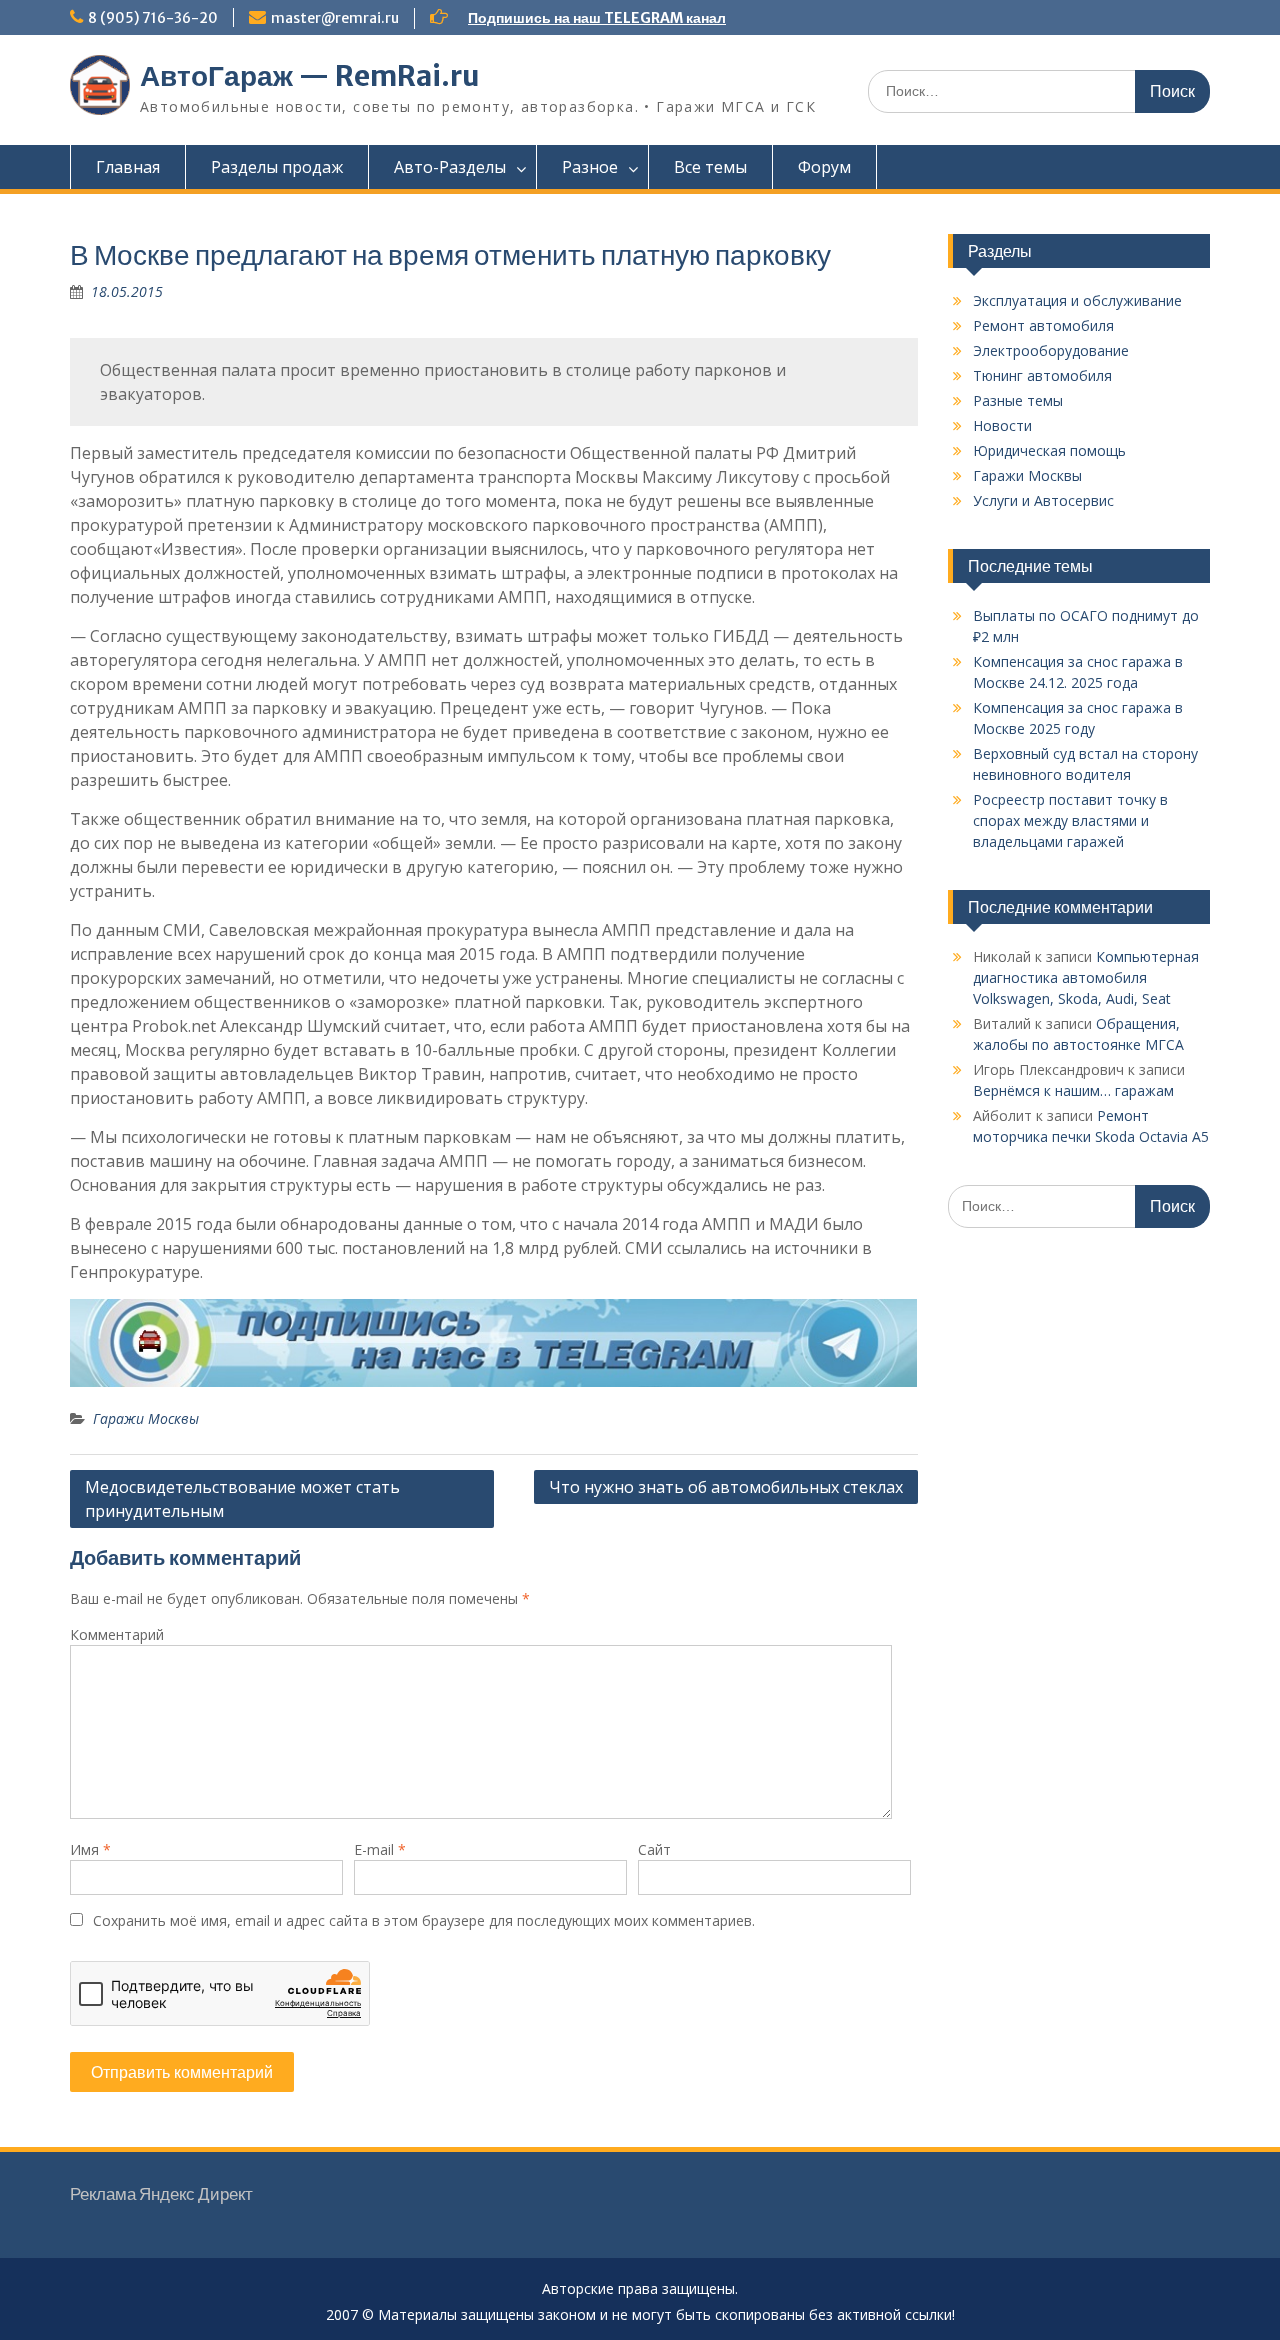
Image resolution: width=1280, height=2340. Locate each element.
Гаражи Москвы (146, 1418)
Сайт (654, 1849)
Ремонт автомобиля (1043, 325)
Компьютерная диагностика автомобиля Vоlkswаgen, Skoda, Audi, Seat (1086, 977)
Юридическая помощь (1049, 450)
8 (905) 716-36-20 (153, 18)
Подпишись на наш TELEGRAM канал (597, 18)
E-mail (380, 1849)
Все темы (710, 167)
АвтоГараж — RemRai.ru (310, 76)
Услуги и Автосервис (1043, 500)
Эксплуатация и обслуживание (1077, 300)
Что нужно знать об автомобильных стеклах (726, 1487)
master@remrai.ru (335, 18)
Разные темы (1018, 400)
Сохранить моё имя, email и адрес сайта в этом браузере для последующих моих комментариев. (424, 1920)
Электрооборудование (1051, 350)
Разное (590, 167)
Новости (1002, 425)
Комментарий (117, 1634)
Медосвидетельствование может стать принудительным (242, 1499)
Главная (128, 167)
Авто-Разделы (450, 167)
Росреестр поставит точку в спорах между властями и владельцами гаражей (1070, 820)
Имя (90, 1849)
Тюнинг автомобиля (1042, 375)
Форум (824, 167)
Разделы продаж (277, 167)
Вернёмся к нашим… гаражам (1073, 1090)
